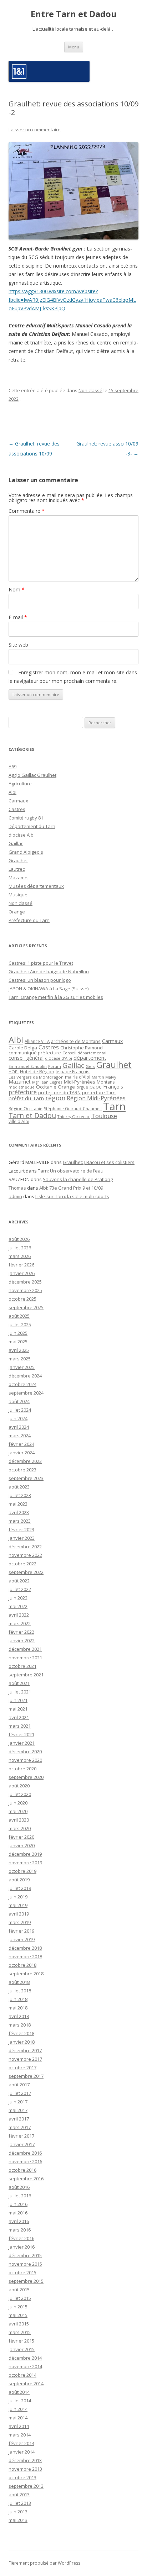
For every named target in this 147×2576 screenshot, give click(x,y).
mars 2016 (20, 2230)
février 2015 (21, 2341)
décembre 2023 (25, 1461)
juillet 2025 (20, 1324)
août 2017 (19, 2085)
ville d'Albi (19, 1121)
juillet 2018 (20, 1991)
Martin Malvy (104, 1077)
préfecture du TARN (59, 1092)
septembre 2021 (26, 1675)
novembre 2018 (25, 1956)
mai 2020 (18, 1811)
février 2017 (21, 2136)
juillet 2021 (20, 1692)
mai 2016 (18, 2213)
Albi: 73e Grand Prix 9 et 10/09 (71, 1188)
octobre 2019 (22, 1871)
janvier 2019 (22, 1939)
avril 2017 (19, 2119)
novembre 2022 (25, 1555)
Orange (17, 912)
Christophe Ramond (82, 1048)
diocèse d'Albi (59, 1058)
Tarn (114, 1106)
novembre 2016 (25, 2161)
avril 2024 (19, 1427)
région (55, 1098)
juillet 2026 (20, 1248)
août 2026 (19, 1239)
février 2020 (21, 1837)
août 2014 (19, 2392)
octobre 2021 (22, 1666)
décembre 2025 (25, 1282)
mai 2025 (18, 1342)
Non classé (90, 390)
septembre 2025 (26, 1307)
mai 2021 (18, 1709)
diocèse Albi (22, 835)
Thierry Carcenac (74, 1116)
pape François (106, 1087)
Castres (17, 809)
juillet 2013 (20, 2503)
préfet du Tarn (26, 1098)
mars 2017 (20, 2127)
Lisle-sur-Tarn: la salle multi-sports (72, 1196)
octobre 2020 (22, 1769)
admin (15, 1196)
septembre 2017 (26, 2076)
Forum (55, 1066)
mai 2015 (18, 2315)
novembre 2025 (25, 1290)
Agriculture (20, 784)
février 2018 (21, 2033)
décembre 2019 (25, 1854)
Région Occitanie (26, 1109)
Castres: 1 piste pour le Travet (41, 963)
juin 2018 (18, 1999)
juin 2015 (18, 2307)
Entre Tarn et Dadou (74, 14)
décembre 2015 (25, 2255)
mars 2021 (20, 1726)
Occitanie (46, 1087)
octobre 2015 (22, 2272)
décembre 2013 (25, 2460)
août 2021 (19, 1683)
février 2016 (21, 2238)
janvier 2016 (22, 2247)
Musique (18, 895)
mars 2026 (20, 1256)
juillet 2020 (20, 1794)
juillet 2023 (20, 1495)
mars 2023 (20, 1521)
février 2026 (21, 1265)
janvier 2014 (22, 2452)
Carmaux (18, 801)
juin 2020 (18, 1803)
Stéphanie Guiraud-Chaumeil (73, 1109)
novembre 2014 (25, 2366)
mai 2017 (18, 2110)
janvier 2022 (22, 1640)
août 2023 (19, 1487)
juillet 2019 (20, 1888)
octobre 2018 (22, 1965)
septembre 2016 (26, 2179)
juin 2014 (18, 2409)
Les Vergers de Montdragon (36, 1077)
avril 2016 (19, 2221)
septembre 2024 (26, 1393)
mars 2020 (20, 1828)
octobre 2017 (22, 2067)
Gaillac (16, 843)
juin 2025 (18, 1333)
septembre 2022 (26, 1572)
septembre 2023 (26, 1478)
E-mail (18, 617)
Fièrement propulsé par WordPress (44, 2563)
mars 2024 (20, 1435)
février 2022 (21, 1632)
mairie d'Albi (78, 1077)
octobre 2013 (22, 2477)
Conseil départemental (84, 1053)
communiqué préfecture (35, 1053)
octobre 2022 (22, 1564)
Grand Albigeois (26, 852)
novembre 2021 (25, 1658)
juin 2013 (18, 2512)
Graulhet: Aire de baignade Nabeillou (49, 971)
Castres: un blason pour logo (40, 980)
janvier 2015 (22, 2349)
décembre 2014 (25, 2358)
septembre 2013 (26, 2486)
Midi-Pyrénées (80, 1082)
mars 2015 (20, 2332)
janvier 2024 (22, 1453)
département (90, 1058)
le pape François (73, 1071)
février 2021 (21, 1734)
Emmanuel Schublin (28, 1066)
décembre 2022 (25, 1547)
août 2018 (19, 1982)
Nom (17, 589)
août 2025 (19, 1316)
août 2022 (19, 1581)
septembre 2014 (26, 2383)
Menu (74, 47)
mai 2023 (18, 1504)
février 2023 (21, 1529)
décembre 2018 (25, 1948)
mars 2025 (20, 1359)
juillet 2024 (20, 1410)
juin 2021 (18, 1700)
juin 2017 (18, 2102)
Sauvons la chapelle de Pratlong (78, 1179)
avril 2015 (19, 2324)
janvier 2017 (22, 2144)
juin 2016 (18, 2204)
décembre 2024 (25, 1376)
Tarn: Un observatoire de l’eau (71, 1171)
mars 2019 (20, 1922)
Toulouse (104, 1116)
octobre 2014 (22, 2375)
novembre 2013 (25, 2469)
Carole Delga (23, 1048)
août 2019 (19, 1880)
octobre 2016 (22, 2170)
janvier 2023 (22, 1538)
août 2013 (19, 2495)
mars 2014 (20, 2435)
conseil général (26, 1058)
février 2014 (21, 2443)
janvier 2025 (22, 1367)
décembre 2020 (25, 1751)
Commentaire (27, 511)
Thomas (17, 1188)
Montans (106, 1082)
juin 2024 (18, 1418)
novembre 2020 (25, 1760)
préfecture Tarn (99, 1093)
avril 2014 (19, 2426)
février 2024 (21, 1444)
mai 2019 (18, 1905)
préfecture (23, 1092)
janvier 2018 (22, 2042)
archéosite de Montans (76, 1041)
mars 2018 (20, 2025)
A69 (12, 767)
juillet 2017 (20, 2093)
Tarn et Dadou (32, 1115)
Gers (90, 1066)
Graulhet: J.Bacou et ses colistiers (99, 1162)
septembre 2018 (26, 1974)
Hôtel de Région (37, 1072)
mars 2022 (20, 1623)
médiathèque (22, 1087)
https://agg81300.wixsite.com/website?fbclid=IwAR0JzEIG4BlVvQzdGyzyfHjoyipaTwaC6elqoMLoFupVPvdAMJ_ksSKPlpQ (72, 300)
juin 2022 (18, 1598)
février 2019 (21, 1931)
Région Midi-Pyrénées (96, 1098)
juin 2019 (18, 1897)
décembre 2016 (25, 2153)
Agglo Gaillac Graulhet (32, 775)
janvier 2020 (22, 1845)
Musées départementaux (36, 886)
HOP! (14, 1072)
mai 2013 (18, 2520)
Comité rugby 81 (26, 818)
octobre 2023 (22, 1470)
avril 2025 (19, 1350)
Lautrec (17, 869)
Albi (12, 792)
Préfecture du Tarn (29, 920)
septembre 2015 (26, 2281)
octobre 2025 (22, 1299)
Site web (18, 645)
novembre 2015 (25, 2264)
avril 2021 (19, 1717)
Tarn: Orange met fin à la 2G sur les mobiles (56, 997)
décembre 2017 (25, 2050)
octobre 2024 (22, 1384)
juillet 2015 (20, 2298)
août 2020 (19, 1786)
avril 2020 (19, 1820)
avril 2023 (19, 1512)
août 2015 (19, 2290)
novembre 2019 (25, 1863)
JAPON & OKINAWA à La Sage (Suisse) (49, 989)
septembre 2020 (26, 1777)
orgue (82, 1087)
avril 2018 (19, 2016)
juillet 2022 (20, 1589)
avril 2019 (19, 1914)
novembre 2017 (25, 2059)
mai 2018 (18, 2008)
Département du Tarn (32, 826)
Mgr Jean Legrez (47, 1082)
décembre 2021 (25, 1649)
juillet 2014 (20, 2401)
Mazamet (19, 878)
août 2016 (19, 2187)
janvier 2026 (22, 1273)
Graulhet (18, 860)
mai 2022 (18, 1606)
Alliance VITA (37, 1041)
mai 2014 (18, 2418)
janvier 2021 (22, 1743)
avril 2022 (19, 1615)
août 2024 (19, 1401)
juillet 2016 (20, 2196)
